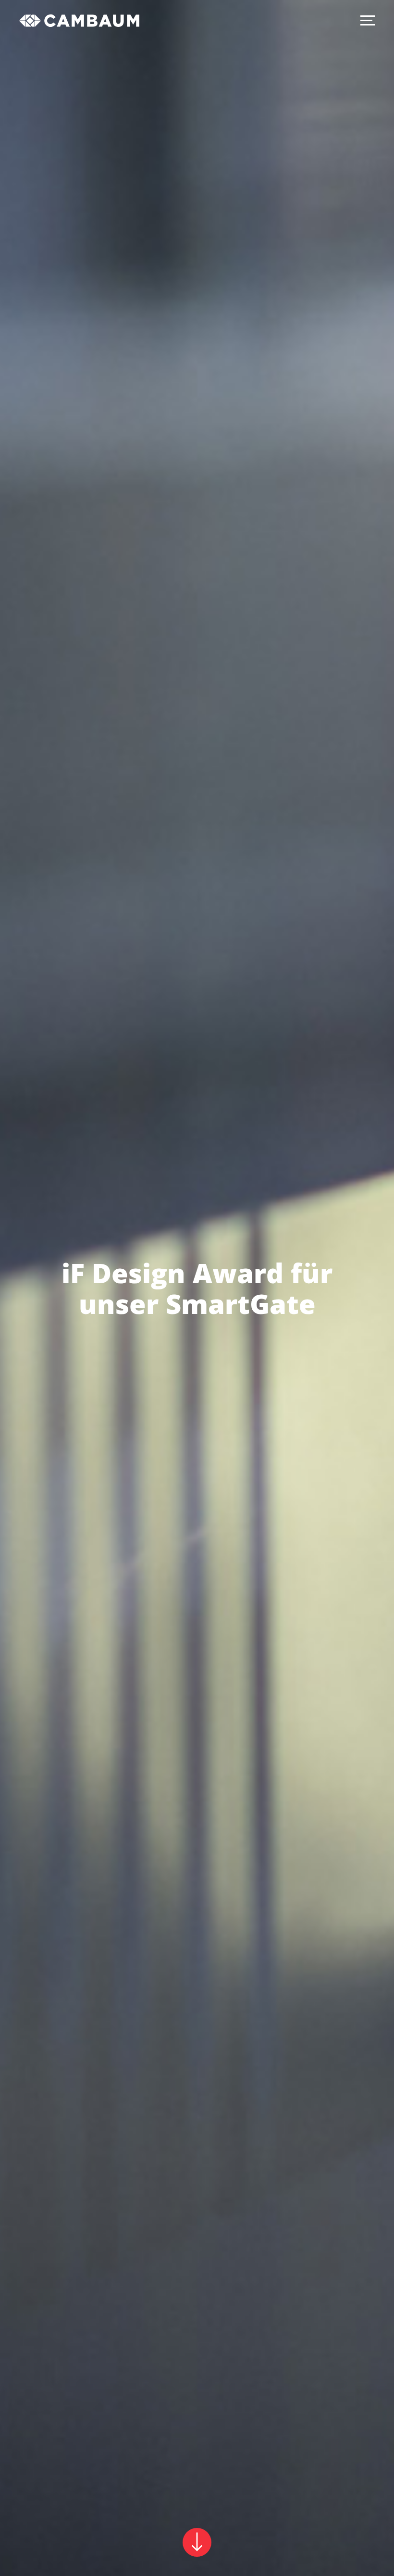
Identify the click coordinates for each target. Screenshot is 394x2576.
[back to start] (79, 22)
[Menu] (368, 20)
